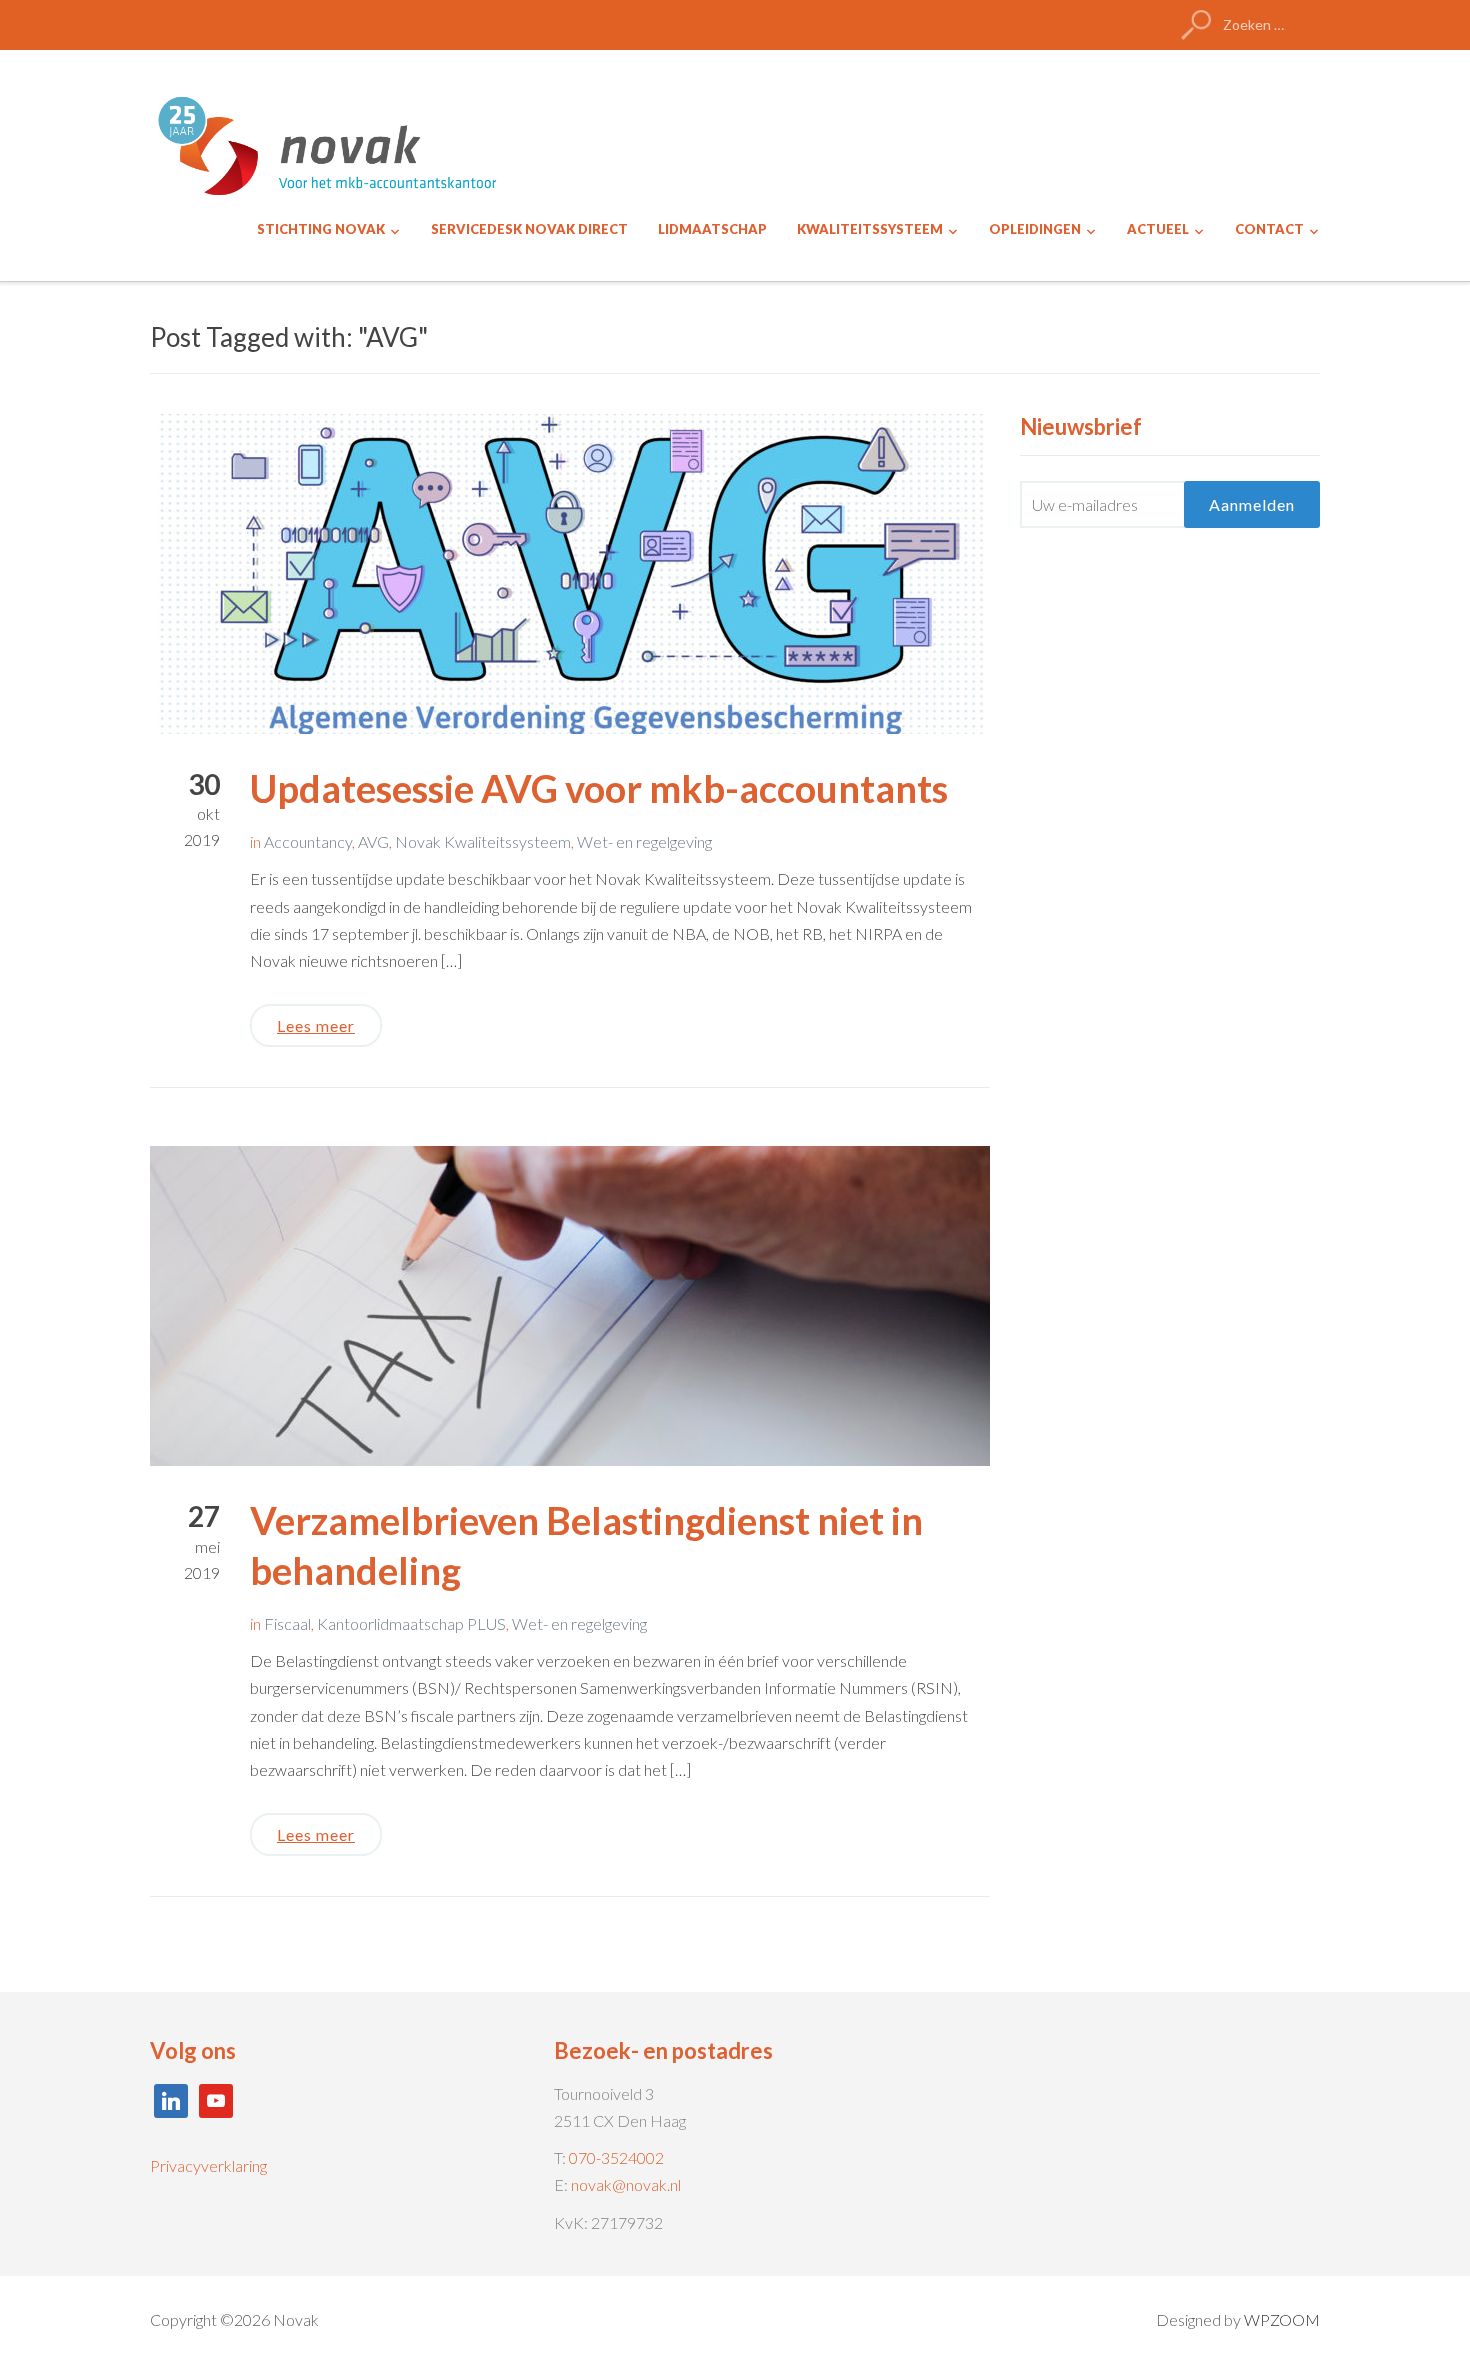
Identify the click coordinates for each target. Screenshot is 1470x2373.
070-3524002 (616, 2157)
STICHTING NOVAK (321, 229)
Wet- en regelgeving (644, 841)
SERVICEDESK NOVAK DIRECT (529, 229)
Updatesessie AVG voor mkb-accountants (599, 788)
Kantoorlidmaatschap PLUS (411, 1623)
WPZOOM (1282, 2319)
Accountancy (308, 841)
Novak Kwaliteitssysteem (483, 841)
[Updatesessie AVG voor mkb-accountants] (570, 571)
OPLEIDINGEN (1035, 229)
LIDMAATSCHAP (712, 229)
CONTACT (1269, 229)
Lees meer (316, 1025)
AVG (373, 841)
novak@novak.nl (626, 2184)
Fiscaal (287, 1623)
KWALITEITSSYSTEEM (870, 229)
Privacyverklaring (208, 2165)
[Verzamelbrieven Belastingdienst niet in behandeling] (570, 1303)
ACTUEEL (1158, 229)
